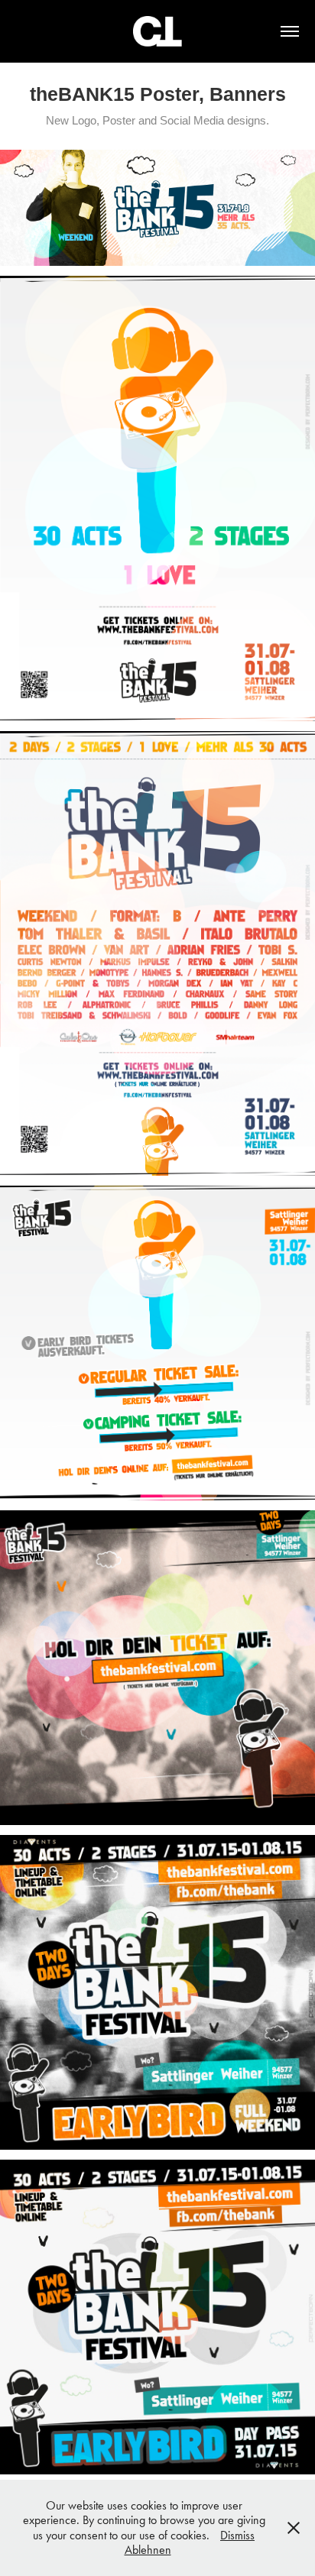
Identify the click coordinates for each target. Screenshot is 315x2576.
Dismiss (237, 2535)
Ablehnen (148, 2550)
